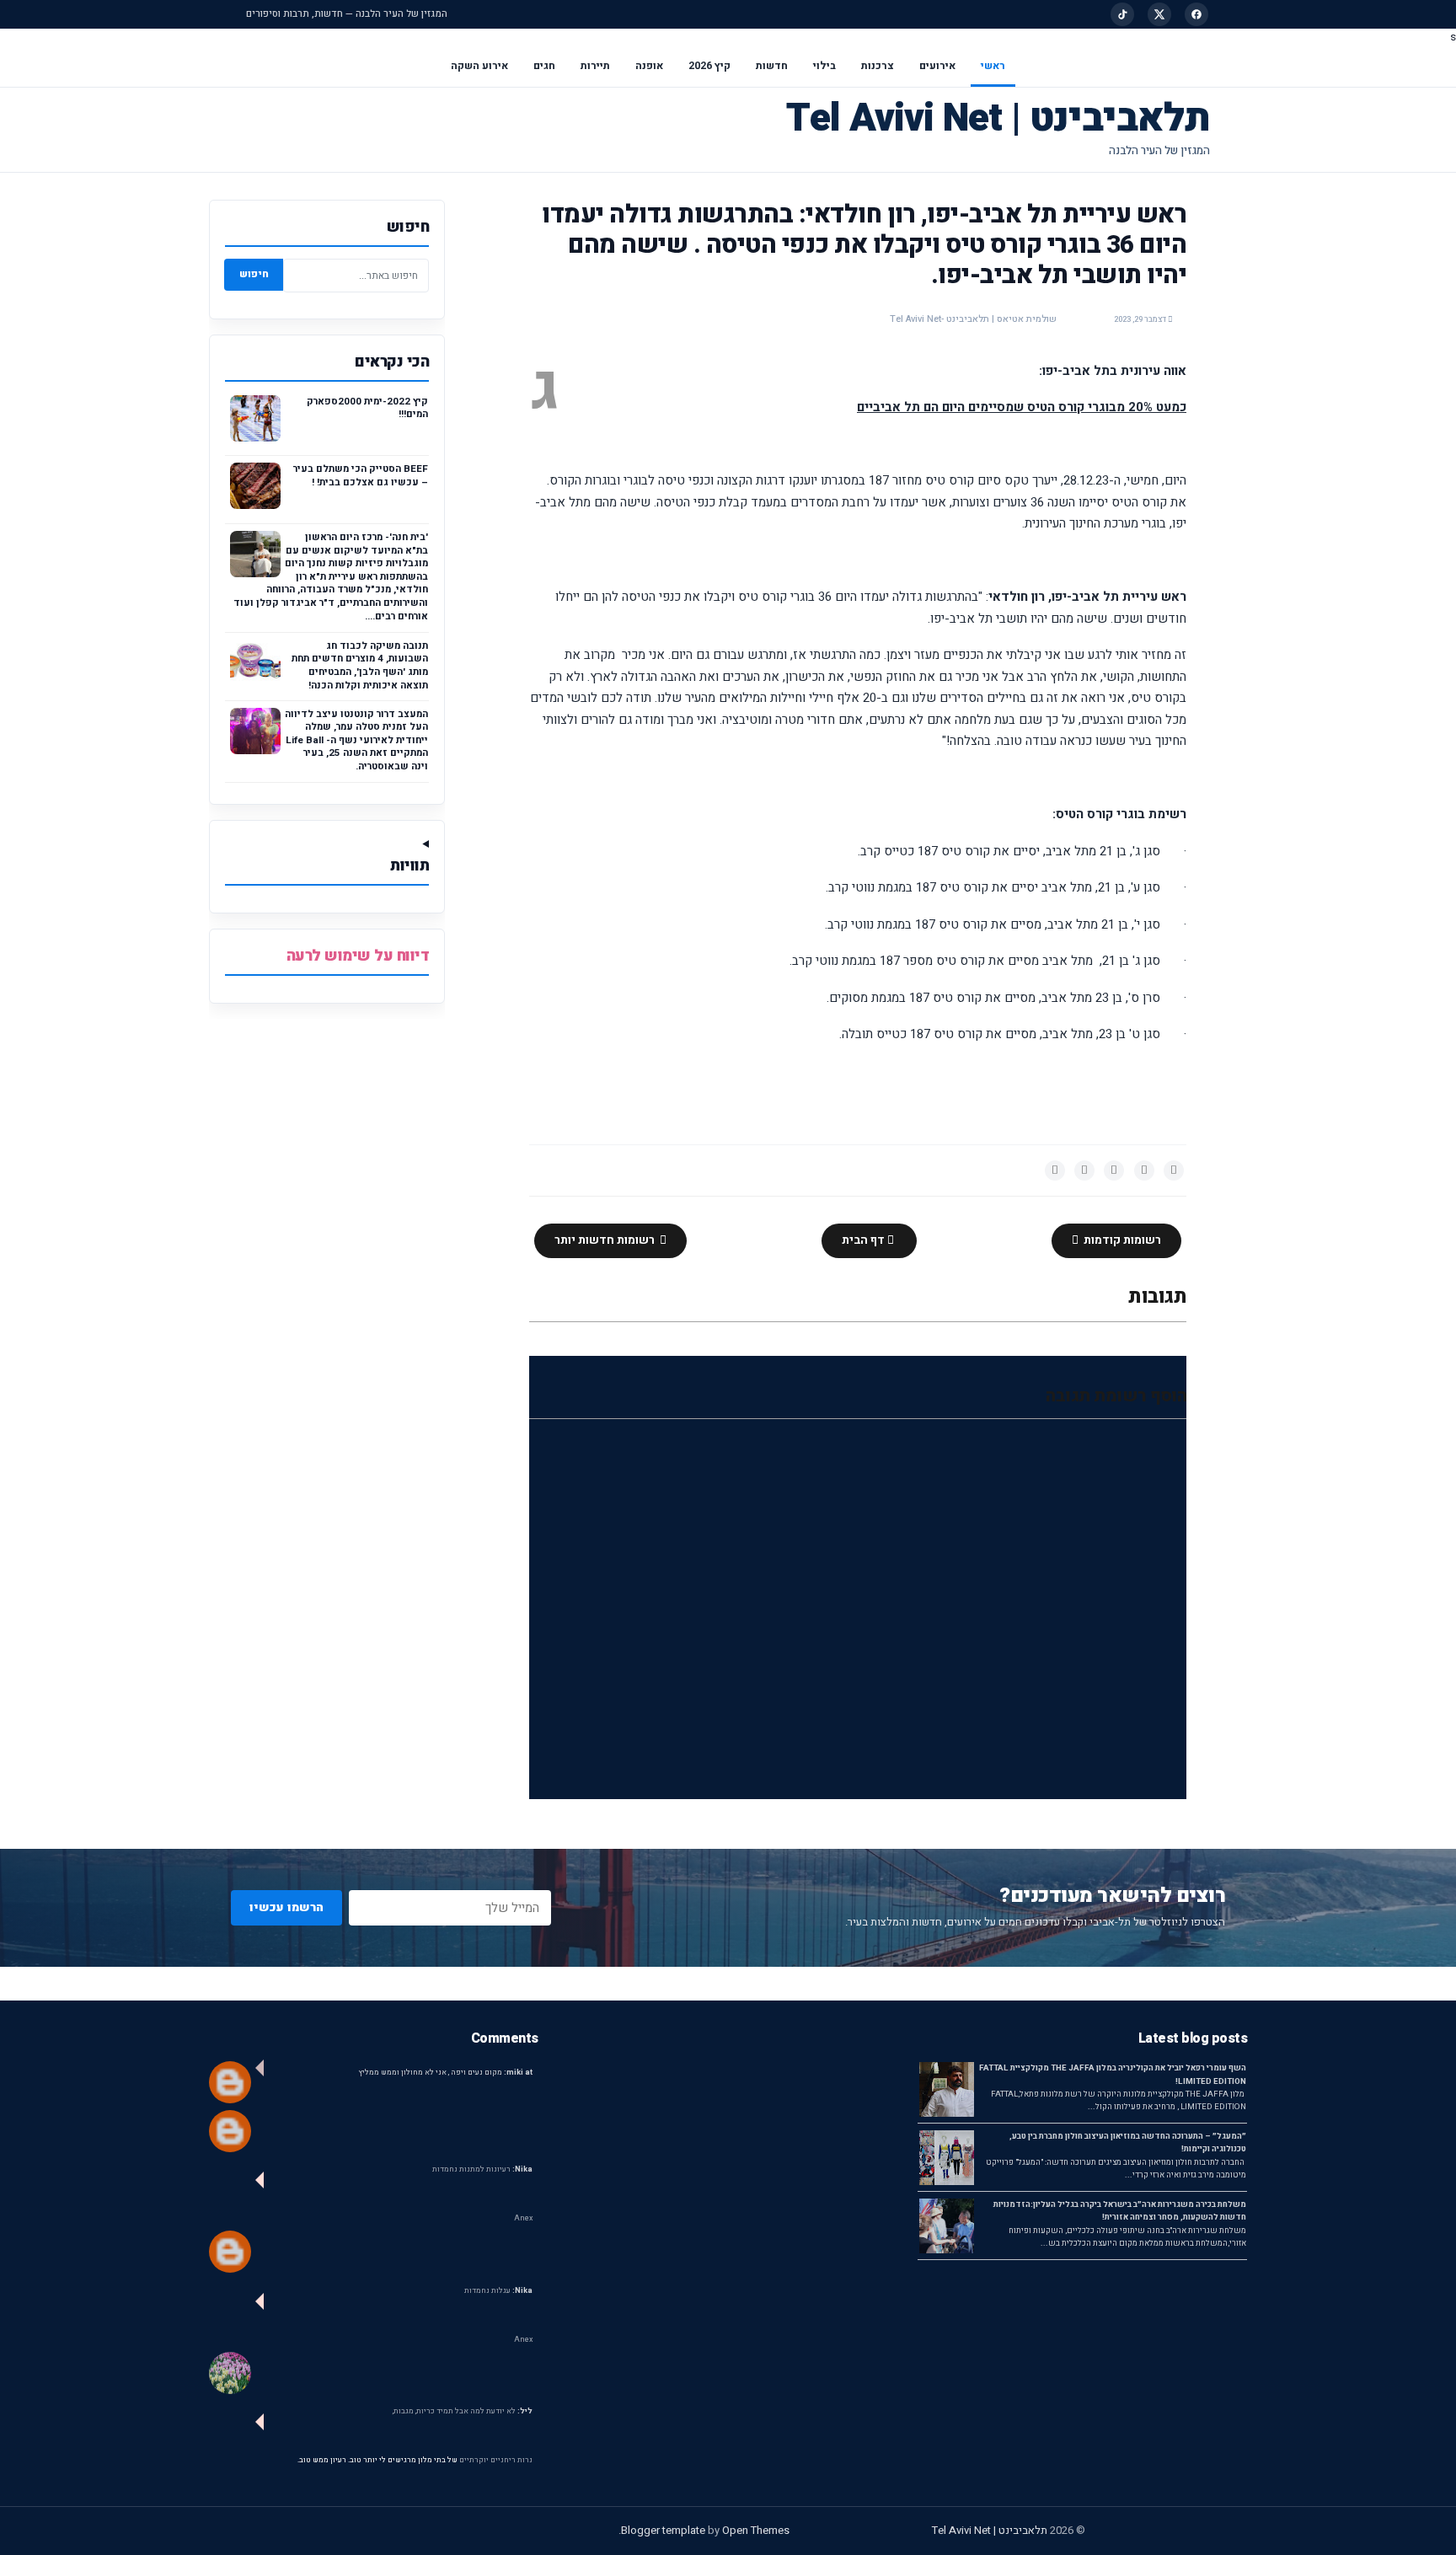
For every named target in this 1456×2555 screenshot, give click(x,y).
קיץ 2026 (709, 66)
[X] (1159, 14)
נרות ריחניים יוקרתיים (496, 2460)
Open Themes (756, 2530)
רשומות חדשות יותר (606, 1240)
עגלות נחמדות (498, 2291)
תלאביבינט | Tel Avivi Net (998, 118)
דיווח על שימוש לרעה (358, 956)
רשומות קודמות (1121, 1240)
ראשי (993, 66)
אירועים (937, 66)
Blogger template (663, 2530)
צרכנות (878, 66)
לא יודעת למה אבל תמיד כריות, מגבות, (463, 2411)
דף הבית (864, 1240)
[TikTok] (1122, 14)
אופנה (649, 66)
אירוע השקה (479, 66)
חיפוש (254, 274)
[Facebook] (1196, 14)
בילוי (824, 66)
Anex (523, 2218)
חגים (544, 66)
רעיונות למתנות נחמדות (482, 2169)
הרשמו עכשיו (286, 1907)
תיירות (595, 66)
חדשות (772, 66)
